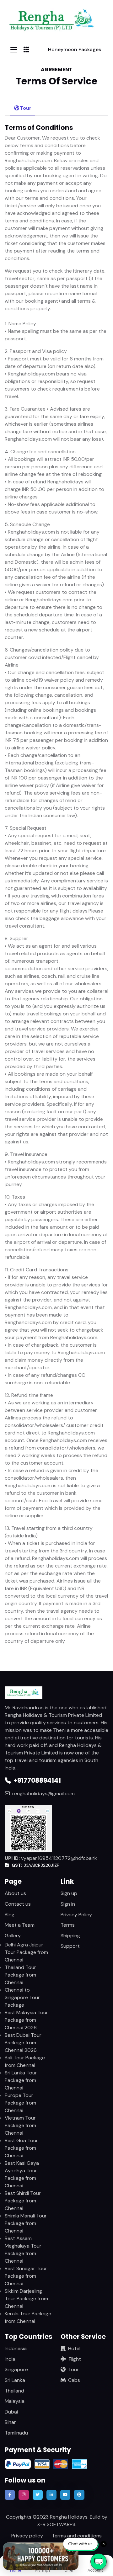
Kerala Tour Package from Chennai (28, 2317)
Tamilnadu (16, 2433)
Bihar (10, 2422)
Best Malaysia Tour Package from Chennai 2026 (26, 2020)
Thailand (14, 2391)
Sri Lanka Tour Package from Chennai (21, 2080)
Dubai (11, 2412)
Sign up (69, 1893)
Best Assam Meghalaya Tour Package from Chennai (23, 2250)
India (10, 2359)
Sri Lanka (15, 2380)
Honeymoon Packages (75, 49)
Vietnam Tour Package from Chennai (20, 2125)
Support (70, 1946)
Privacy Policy (76, 1915)
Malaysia (15, 2401)
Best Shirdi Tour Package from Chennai (23, 2201)
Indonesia (16, 2348)
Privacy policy (27, 2536)
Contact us (18, 1904)
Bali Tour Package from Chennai (25, 2061)
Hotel (74, 2348)
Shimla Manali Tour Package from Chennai (26, 2223)
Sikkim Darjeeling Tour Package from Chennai (26, 2299)
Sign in (68, 1904)
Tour (73, 2369)
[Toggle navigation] (14, 50)
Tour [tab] (26, 108)
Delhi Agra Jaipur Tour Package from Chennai (26, 1952)
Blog (10, 1915)
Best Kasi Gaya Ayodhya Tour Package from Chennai (22, 2174)
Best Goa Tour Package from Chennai (21, 2148)
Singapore (16, 2369)
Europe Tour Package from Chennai (20, 2103)
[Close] (71, 2552)
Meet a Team (20, 1925)
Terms (68, 1925)
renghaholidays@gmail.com (43, 1794)
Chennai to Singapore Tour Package (22, 1997)
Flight (75, 2359)
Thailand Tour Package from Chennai (20, 1975)
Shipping (70, 1936)
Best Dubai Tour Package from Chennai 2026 (23, 2043)
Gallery (13, 1936)
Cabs (74, 2380)
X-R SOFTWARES (56, 2524)
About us (15, 1893)
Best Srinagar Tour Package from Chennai (26, 2276)
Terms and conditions (77, 2536)
